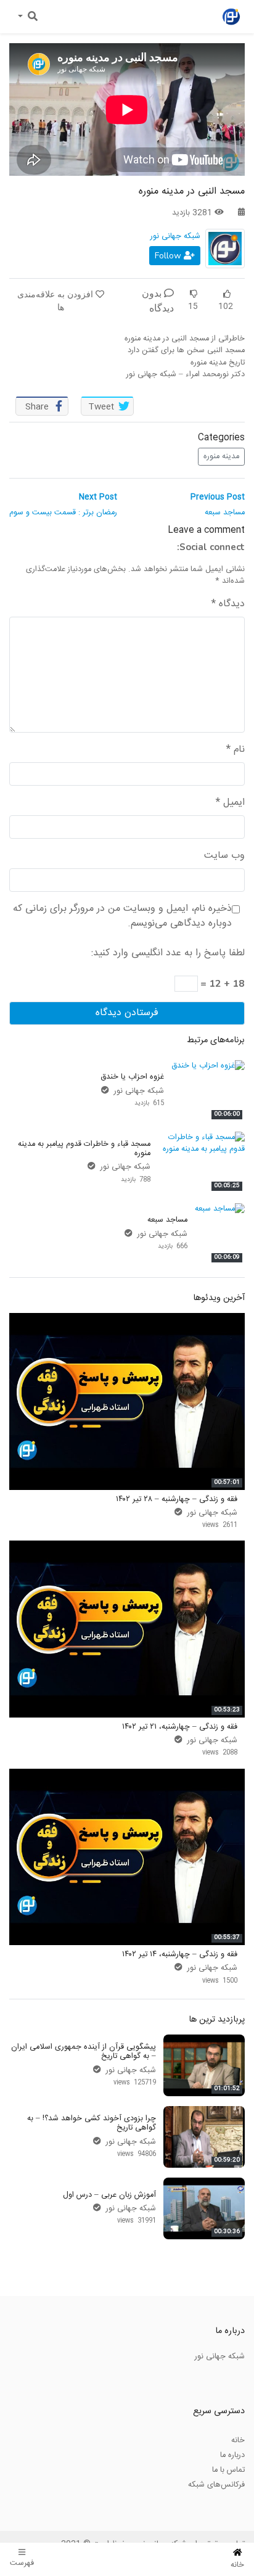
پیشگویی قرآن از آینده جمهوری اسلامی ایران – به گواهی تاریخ (84, 2051)
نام (236, 750)
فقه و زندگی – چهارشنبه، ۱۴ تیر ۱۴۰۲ (180, 1954)
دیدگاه (228, 604)
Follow (169, 256)
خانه (238, 2440)
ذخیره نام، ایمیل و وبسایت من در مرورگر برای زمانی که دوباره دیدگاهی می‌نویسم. (122, 916)
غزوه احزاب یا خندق (132, 1077)
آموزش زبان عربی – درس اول (109, 2195)
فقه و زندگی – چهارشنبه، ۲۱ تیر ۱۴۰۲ (180, 1727)
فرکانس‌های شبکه (216, 2485)
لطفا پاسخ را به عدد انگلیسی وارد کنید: (168, 953)
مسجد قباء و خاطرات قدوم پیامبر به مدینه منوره (84, 1149)
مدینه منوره (221, 456)
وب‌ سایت (224, 856)
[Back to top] (35, 2505)
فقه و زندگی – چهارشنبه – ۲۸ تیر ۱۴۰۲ (177, 1499)
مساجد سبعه (167, 1220)
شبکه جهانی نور (175, 236)
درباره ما (232, 2455)
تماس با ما (228, 2470)
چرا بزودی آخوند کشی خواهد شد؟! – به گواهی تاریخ (92, 2123)
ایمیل (230, 803)
